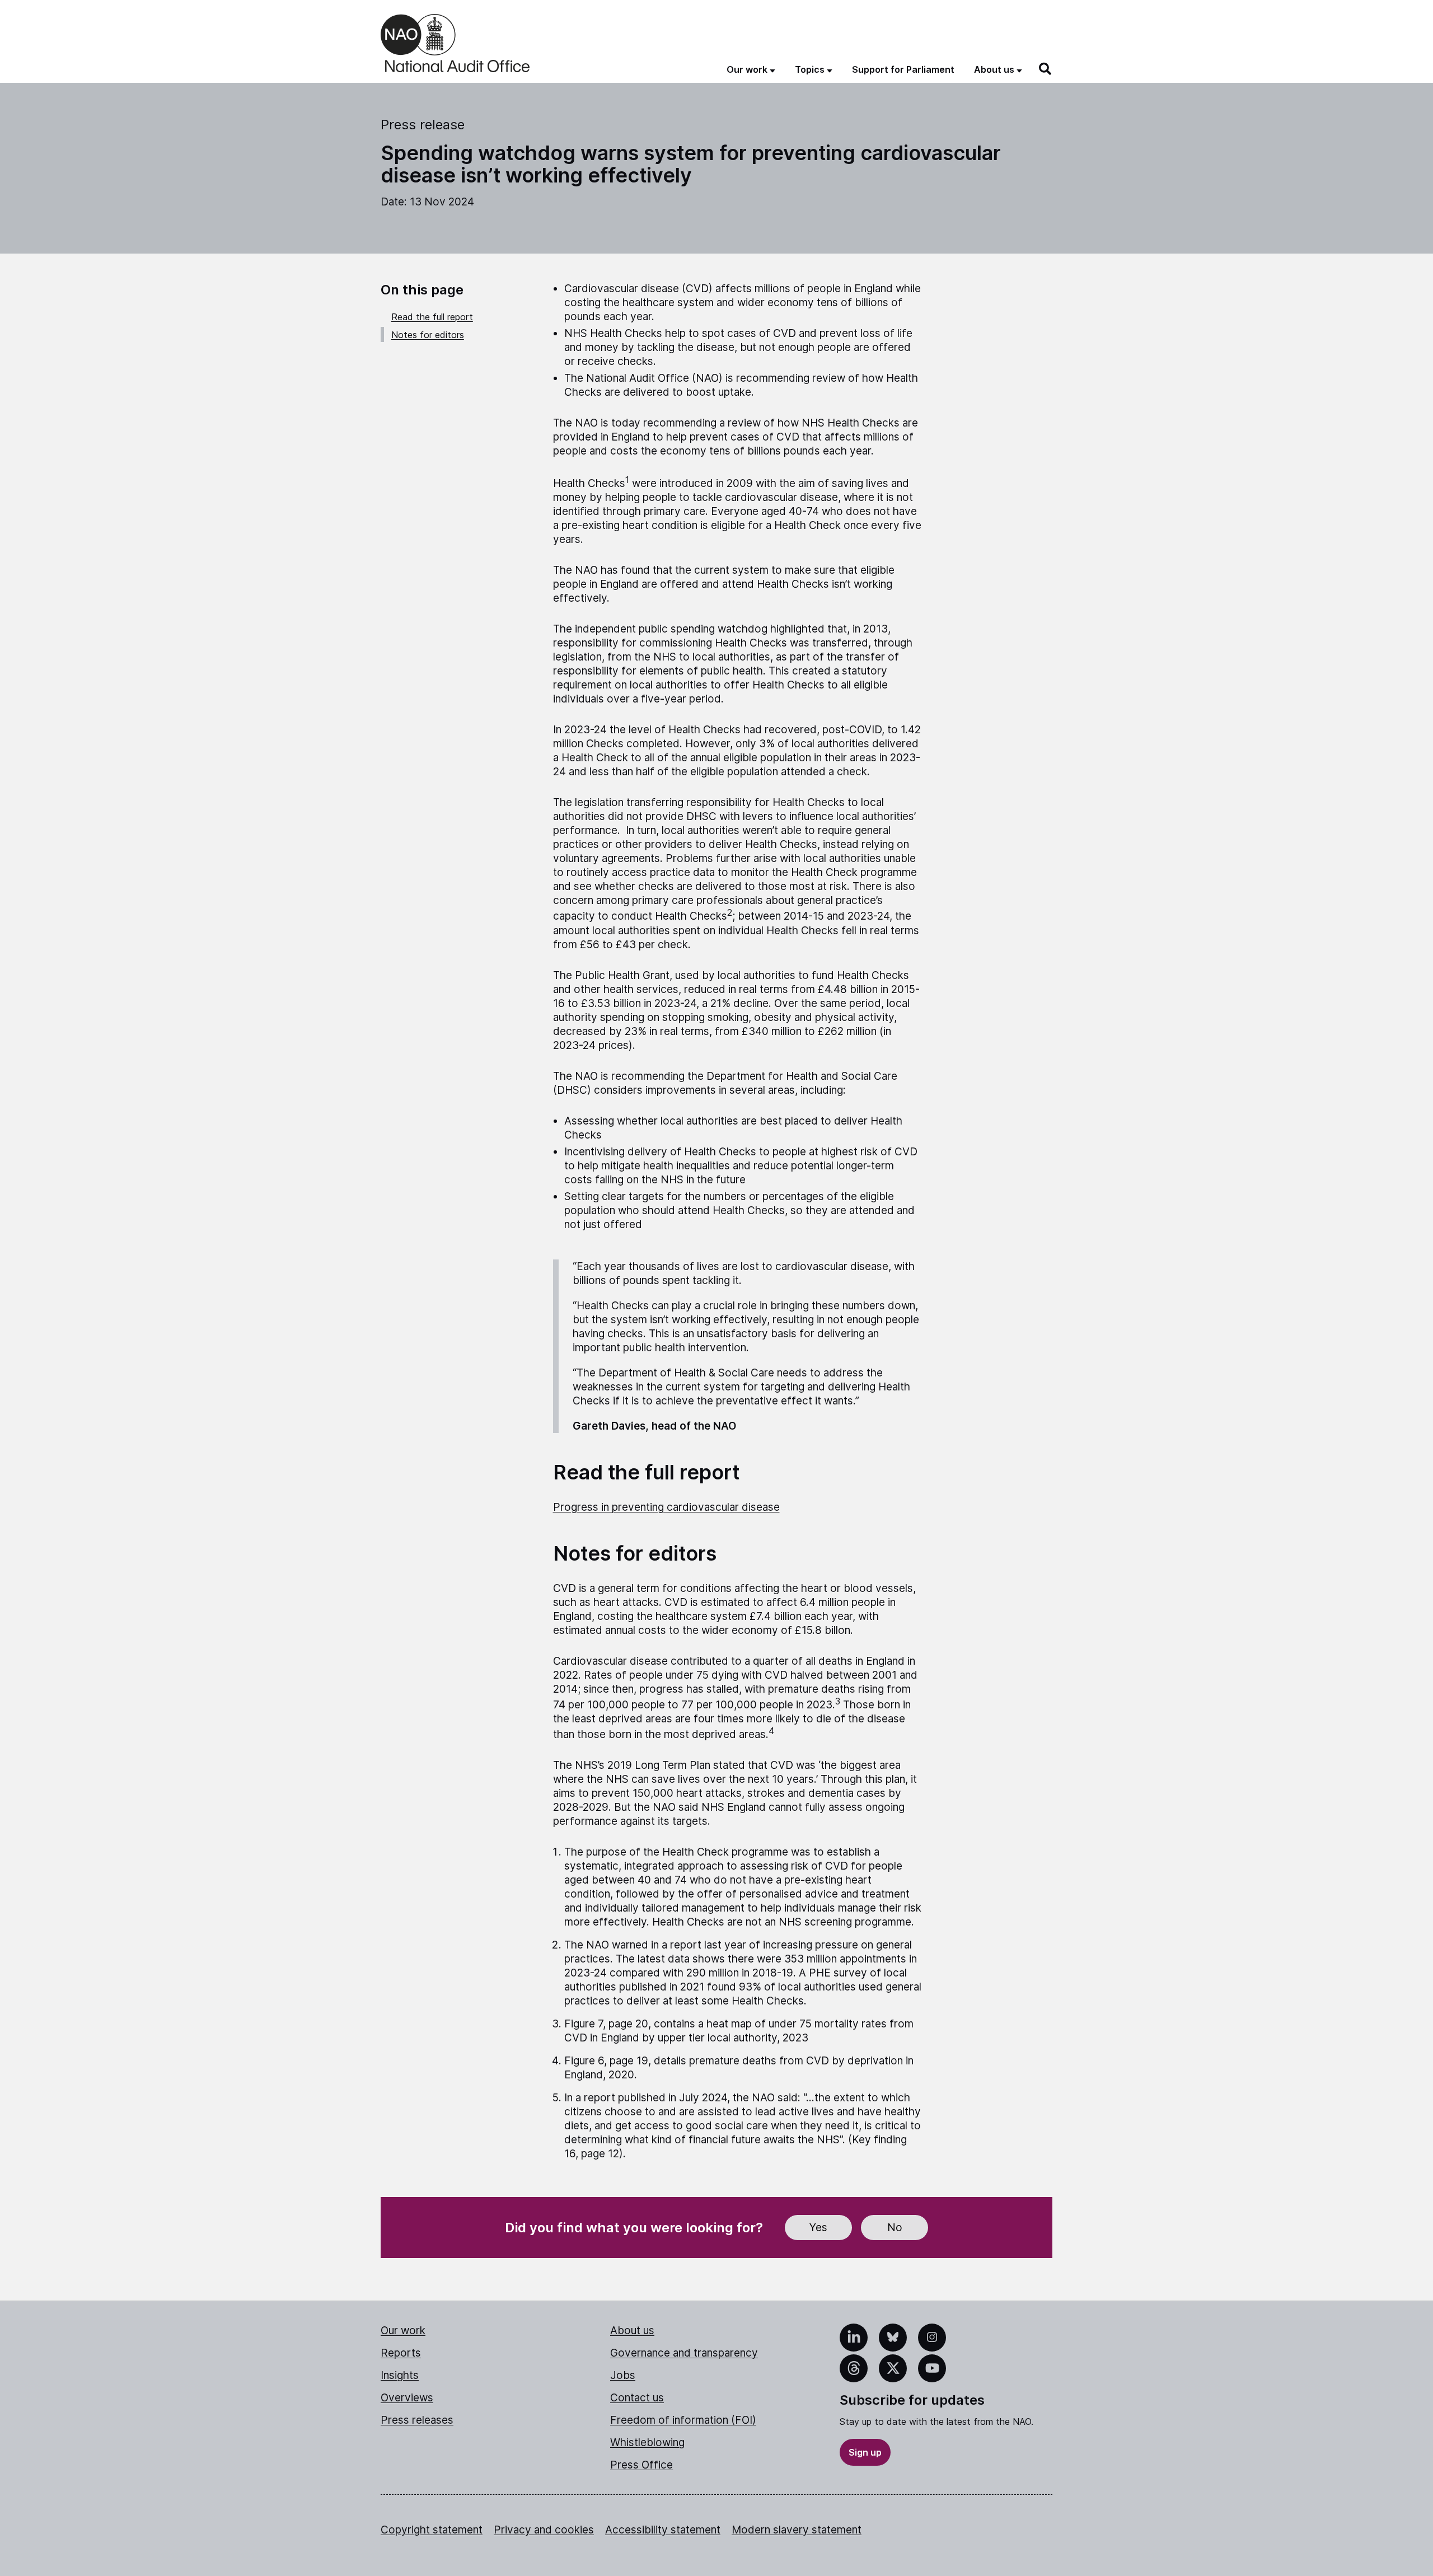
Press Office (641, 2465)
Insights (400, 2375)
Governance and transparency (684, 2353)
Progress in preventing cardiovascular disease (666, 1507)
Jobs (623, 2375)
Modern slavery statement (797, 2530)
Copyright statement (432, 2530)
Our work (403, 2331)
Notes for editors (428, 335)
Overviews (407, 2398)
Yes (818, 2228)
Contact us (637, 2398)
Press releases (417, 2420)
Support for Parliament (903, 69)
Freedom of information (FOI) (683, 2420)
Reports (401, 2353)
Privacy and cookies (544, 2530)
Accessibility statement (663, 2530)
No (895, 2228)
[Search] (1046, 69)
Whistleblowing (647, 2442)
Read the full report (432, 317)
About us (632, 2331)
